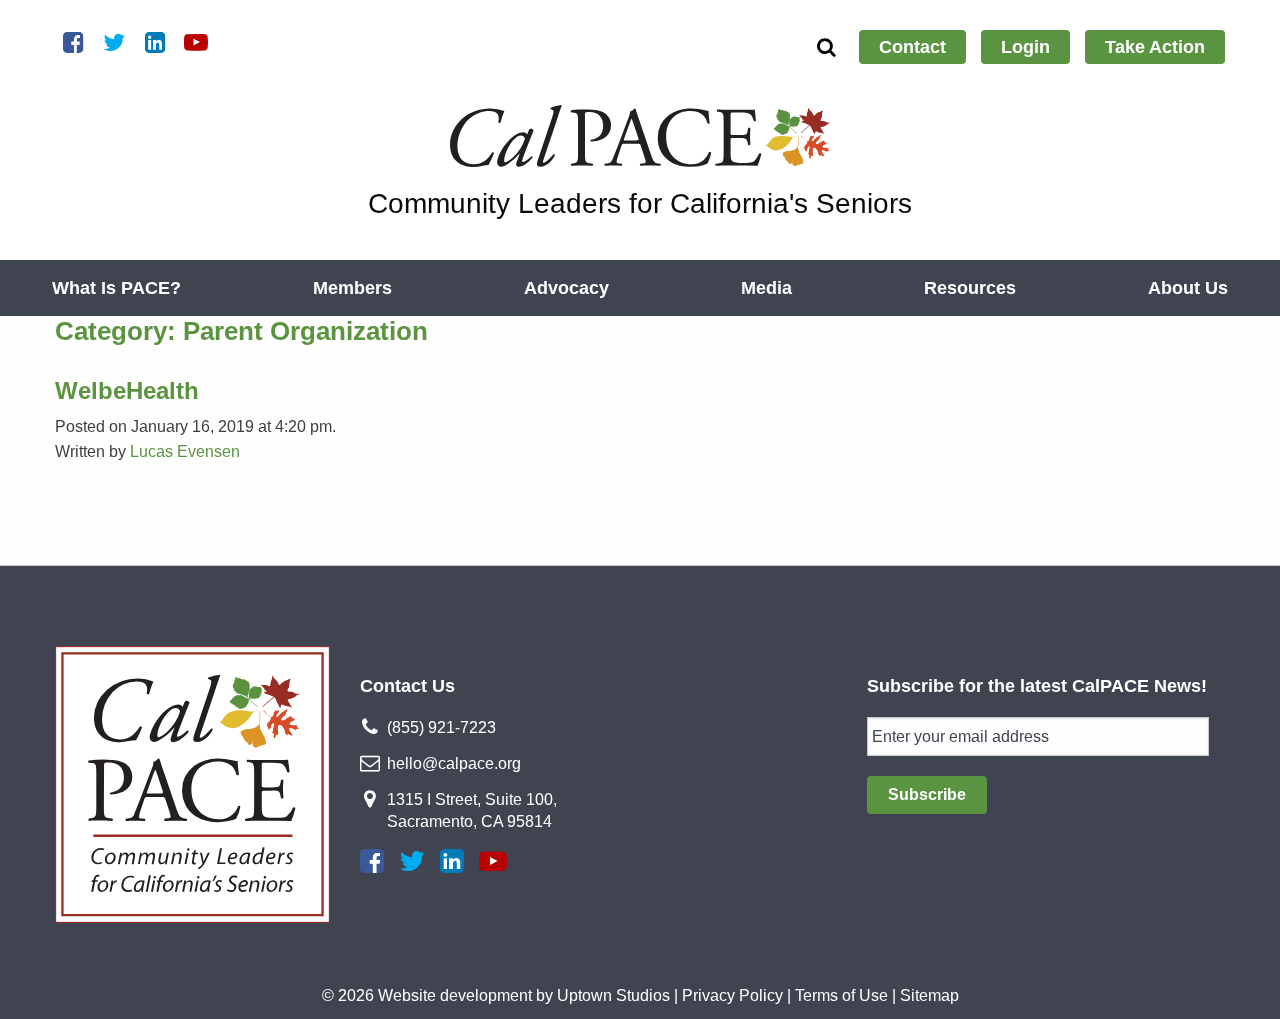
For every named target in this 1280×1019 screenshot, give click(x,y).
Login (1025, 47)
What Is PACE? (116, 288)
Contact (912, 47)
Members (352, 288)
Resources (970, 288)
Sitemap (929, 995)
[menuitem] (912, 47)
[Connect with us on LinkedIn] (452, 861)
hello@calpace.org (454, 763)
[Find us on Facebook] (372, 861)
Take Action (1155, 47)
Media (766, 288)
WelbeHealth (127, 390)
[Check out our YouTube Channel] (493, 861)
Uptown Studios (613, 995)
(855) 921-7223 (441, 727)
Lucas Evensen (185, 451)
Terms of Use (841, 995)
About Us (1188, 288)
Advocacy (566, 288)
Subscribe (927, 794)
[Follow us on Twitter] (412, 861)
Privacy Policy (732, 995)
